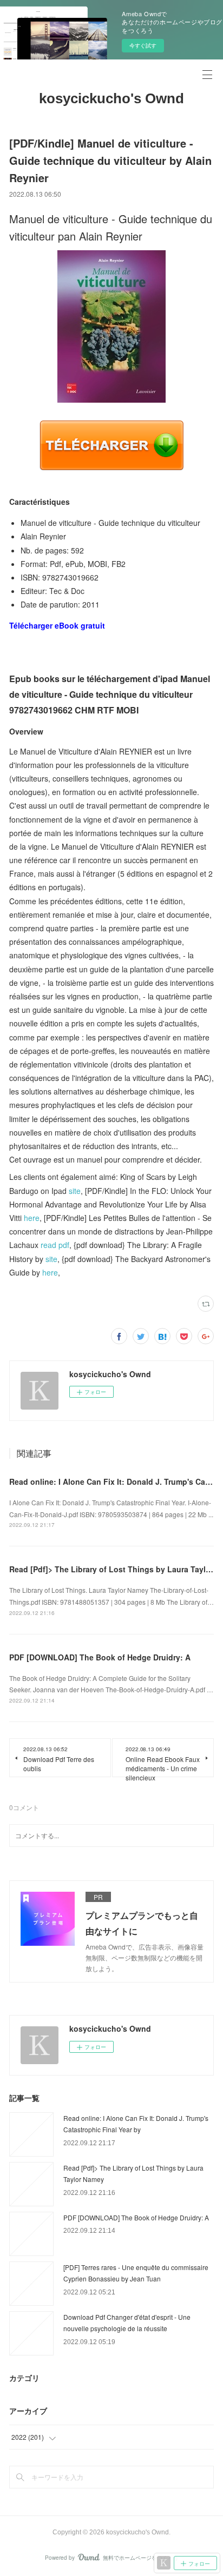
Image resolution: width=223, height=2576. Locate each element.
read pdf (55, 1245)
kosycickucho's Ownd (111, 98)
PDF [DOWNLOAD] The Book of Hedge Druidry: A (100, 1657)
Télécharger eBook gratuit (57, 625)
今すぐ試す (143, 45)
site (75, 1191)
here (32, 1218)
